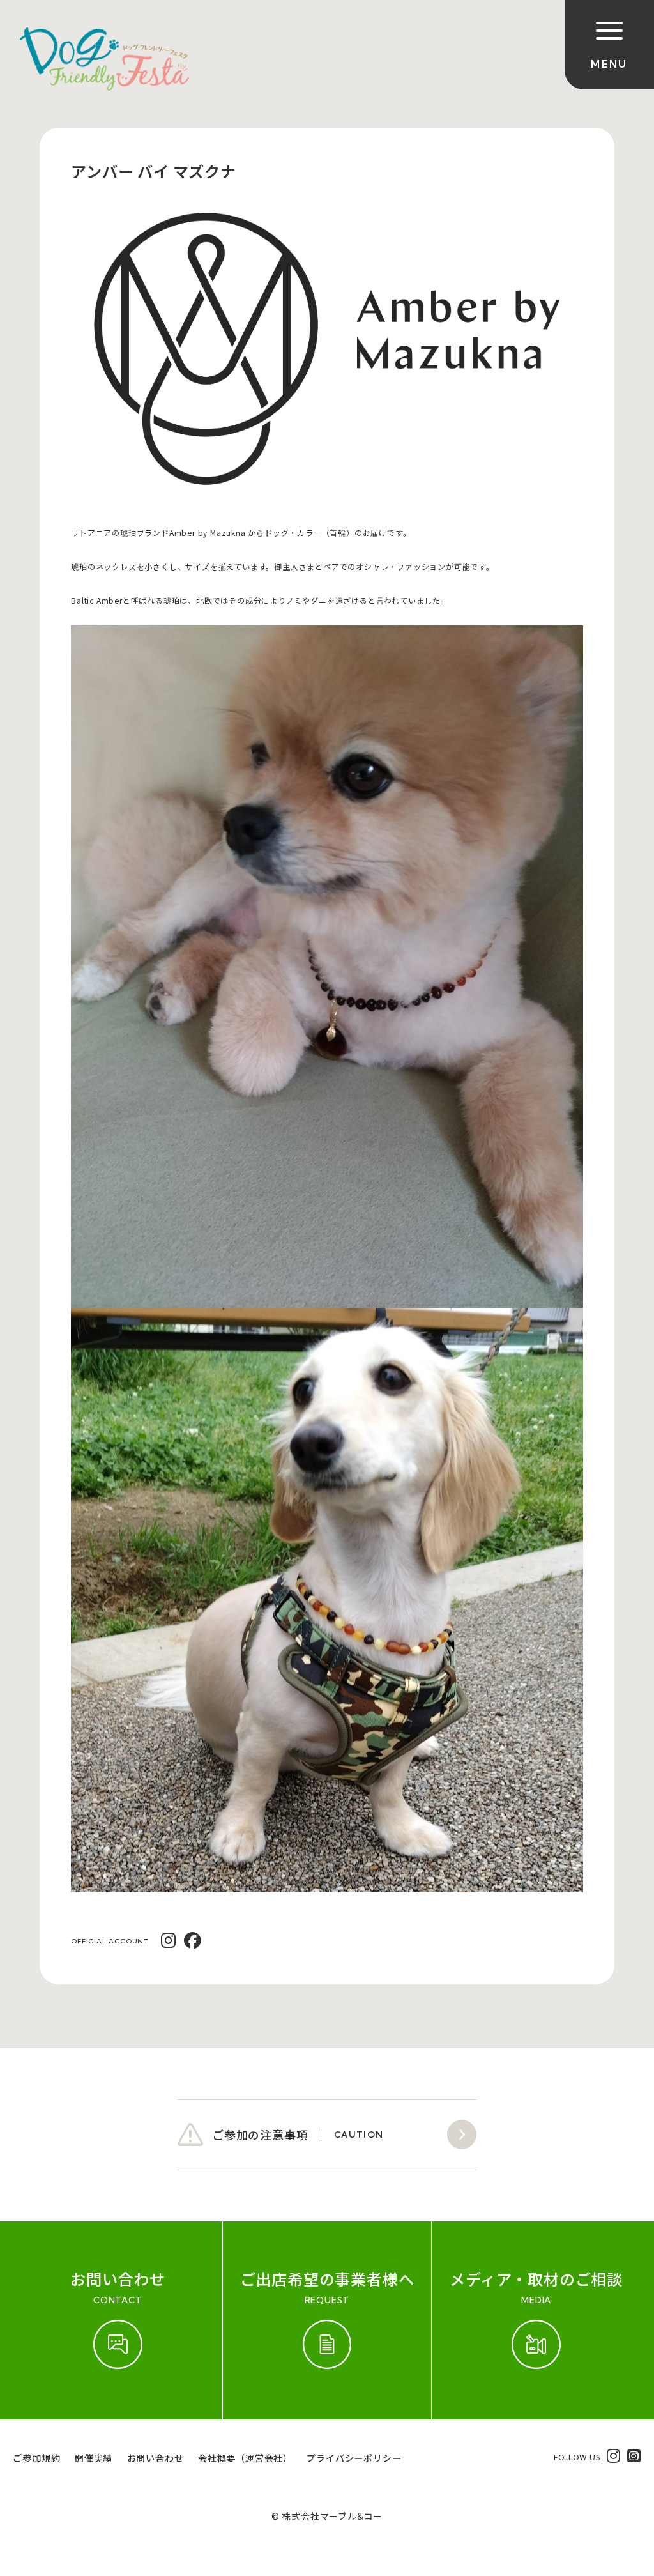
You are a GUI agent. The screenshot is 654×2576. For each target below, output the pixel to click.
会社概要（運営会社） (245, 2458)
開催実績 (94, 2458)
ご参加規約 (36, 2458)
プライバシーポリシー (354, 2458)
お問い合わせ (156, 2458)
